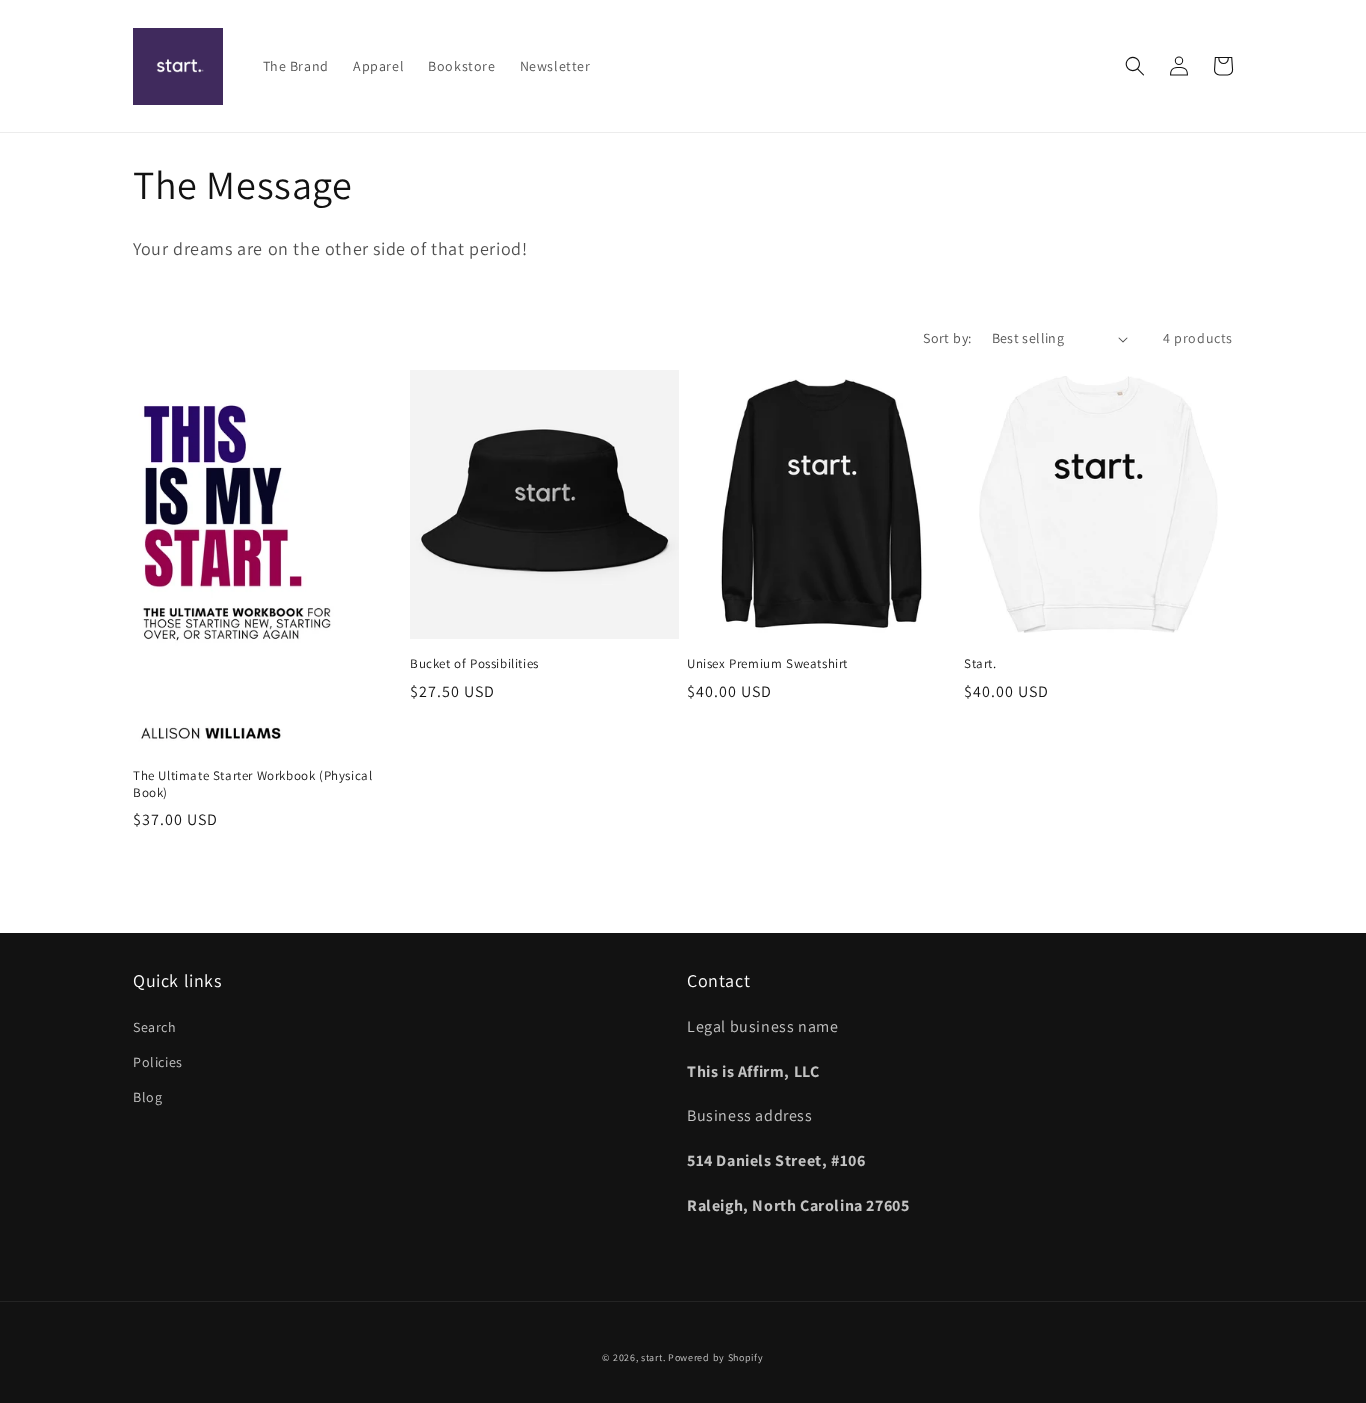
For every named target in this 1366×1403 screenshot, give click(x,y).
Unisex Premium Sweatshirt (767, 664)
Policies (158, 1062)
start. (653, 1357)
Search (155, 1027)
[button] (1135, 66)
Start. (980, 664)
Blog (147, 1097)
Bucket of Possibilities (474, 664)
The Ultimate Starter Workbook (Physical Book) (252, 784)
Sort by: (947, 338)
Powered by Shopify (716, 1357)
